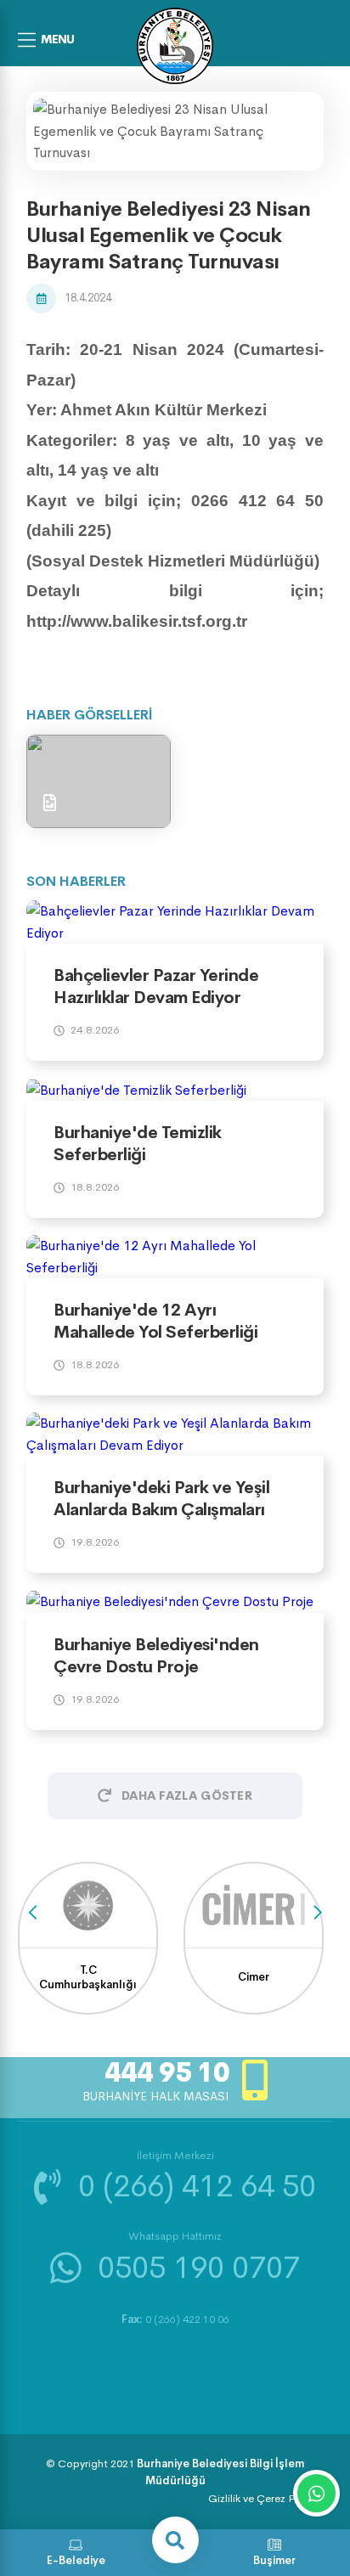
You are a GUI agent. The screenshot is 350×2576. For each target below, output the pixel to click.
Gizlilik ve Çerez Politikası (270, 2498)
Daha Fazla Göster (187, 1795)
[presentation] (33, 1913)
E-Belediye (76, 2560)
